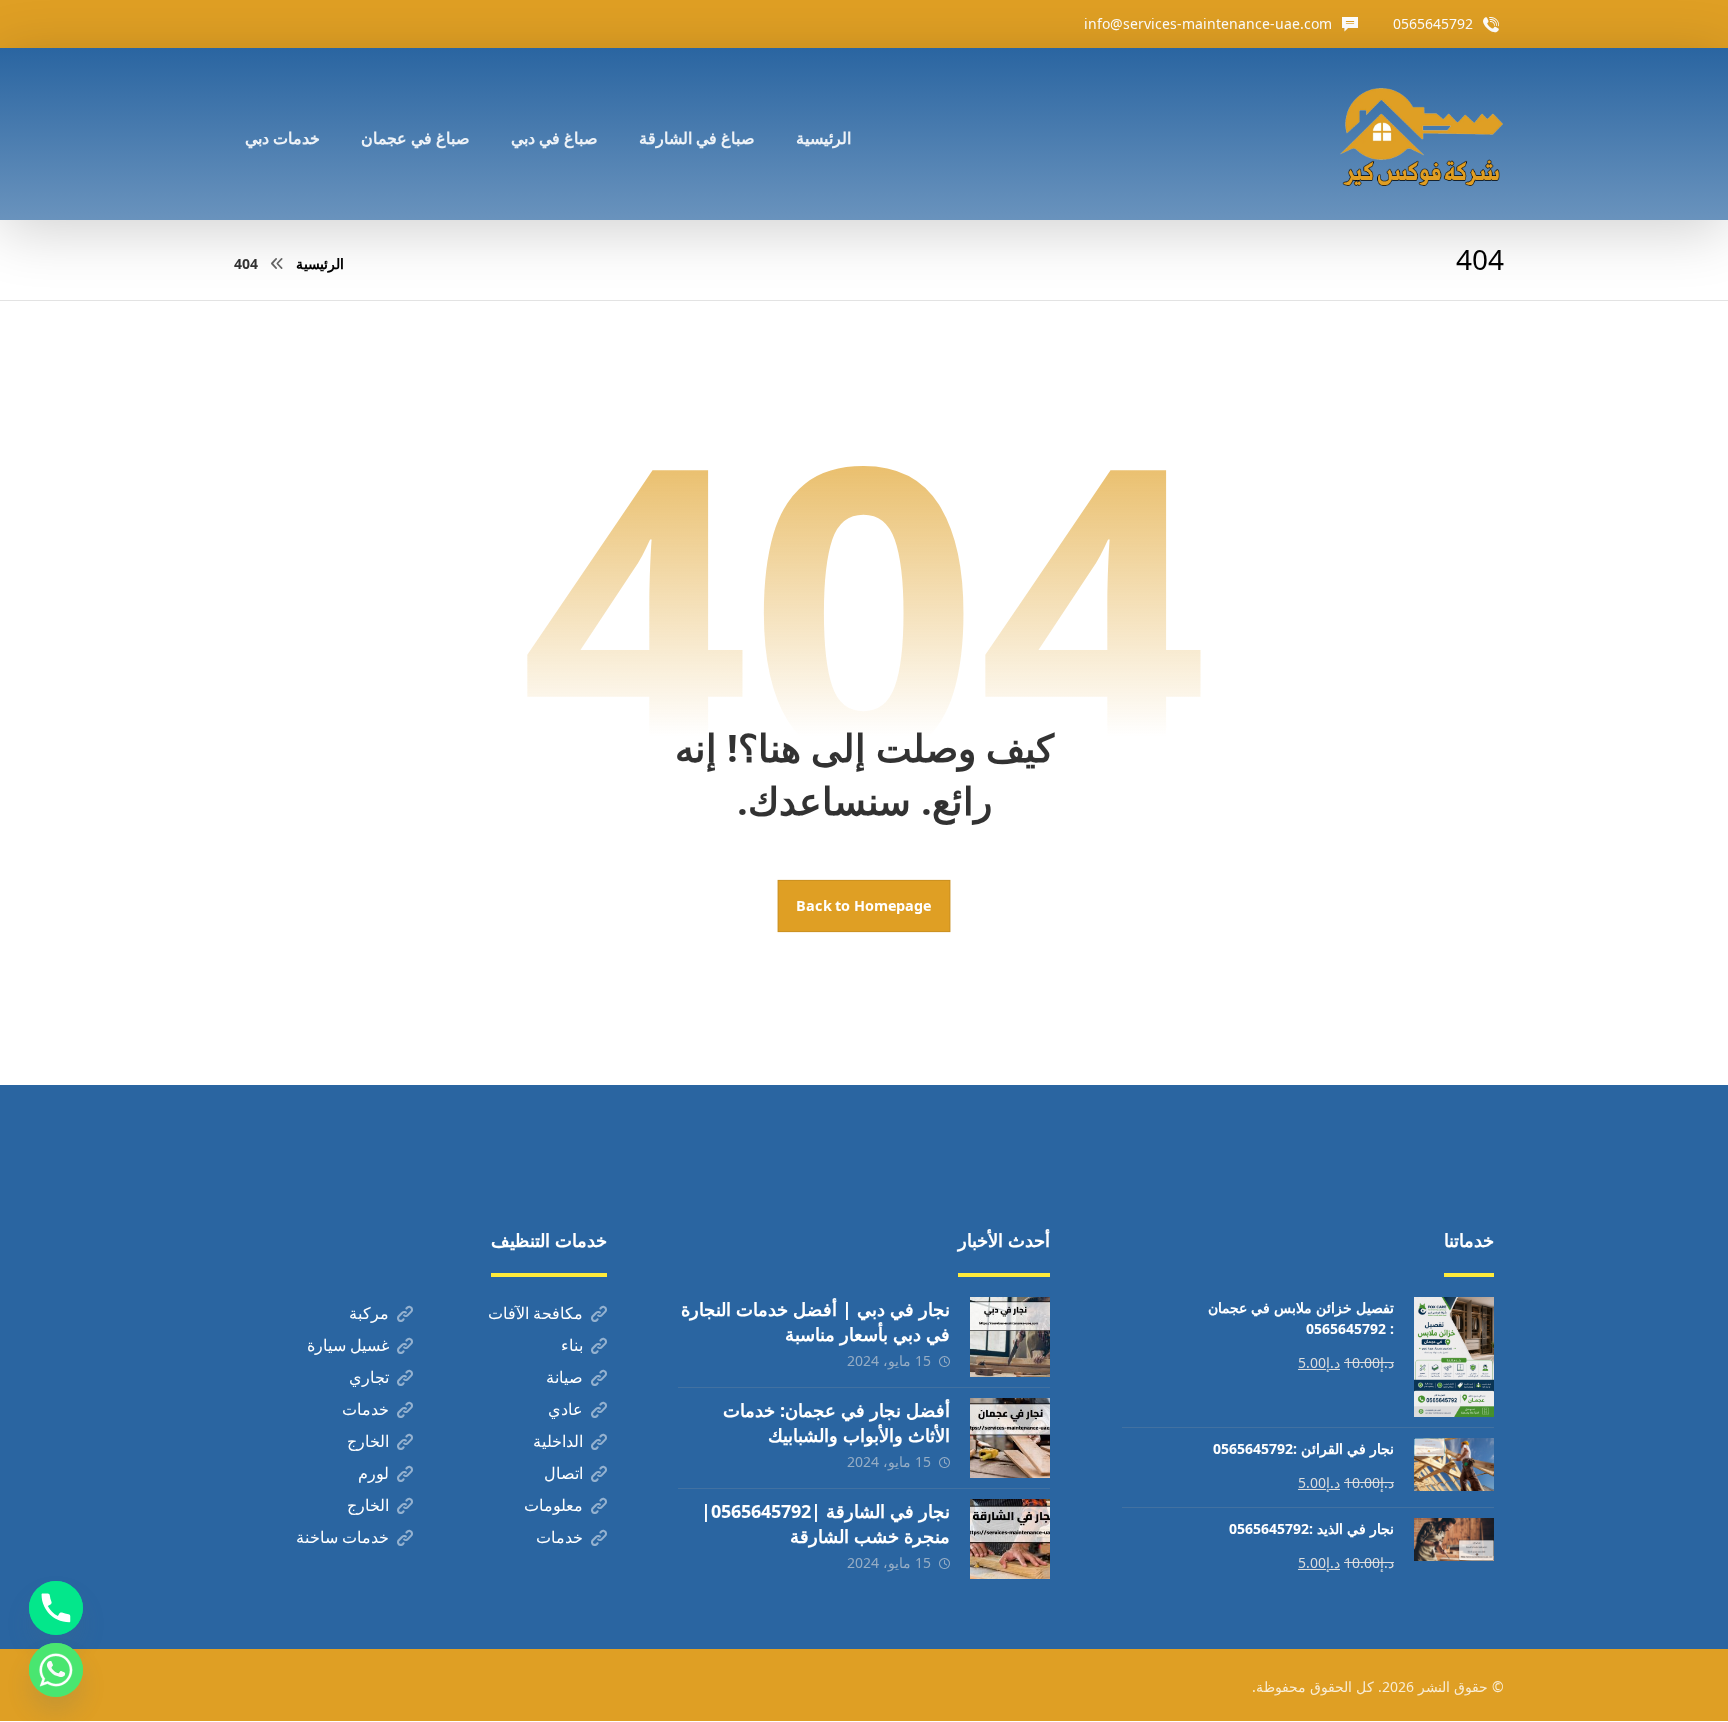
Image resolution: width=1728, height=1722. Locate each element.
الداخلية (558, 1441)
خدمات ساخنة (342, 1537)
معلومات (553, 1505)
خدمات (365, 1409)
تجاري (369, 1377)
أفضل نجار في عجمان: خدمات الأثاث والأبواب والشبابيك (836, 1422)
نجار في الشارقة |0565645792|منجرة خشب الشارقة (825, 1523)
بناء (572, 1345)
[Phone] (56, 1608)
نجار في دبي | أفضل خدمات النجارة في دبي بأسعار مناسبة (815, 1321)
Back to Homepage (864, 906)
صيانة (564, 1377)
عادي (565, 1409)
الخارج (368, 1441)
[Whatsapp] (56, 1670)
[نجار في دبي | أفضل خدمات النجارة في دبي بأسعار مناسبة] (1010, 1337)
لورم (373, 1473)
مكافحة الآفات (535, 1313)
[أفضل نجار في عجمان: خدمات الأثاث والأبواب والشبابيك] (1010, 1438)
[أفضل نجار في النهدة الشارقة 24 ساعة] (1421, 134)
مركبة (369, 1313)
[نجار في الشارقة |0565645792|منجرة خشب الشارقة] (1010, 1539)
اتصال (563, 1473)
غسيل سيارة (348, 1345)
